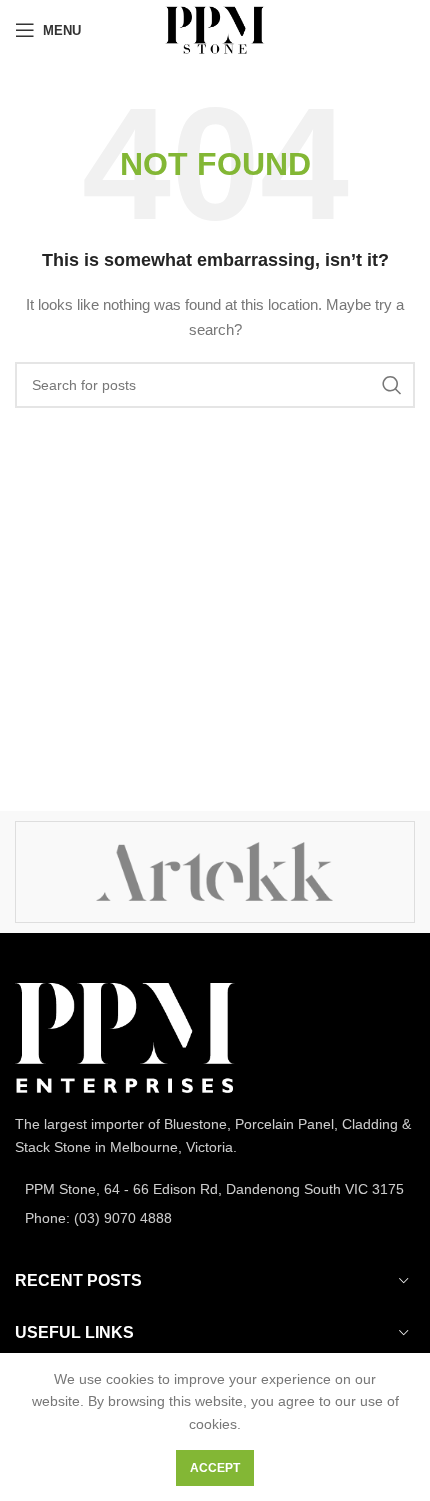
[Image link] (125, 1037)
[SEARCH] (392, 385)
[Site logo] (214, 29)
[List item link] (215, 1189)
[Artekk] (214, 872)
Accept (215, 1468)
